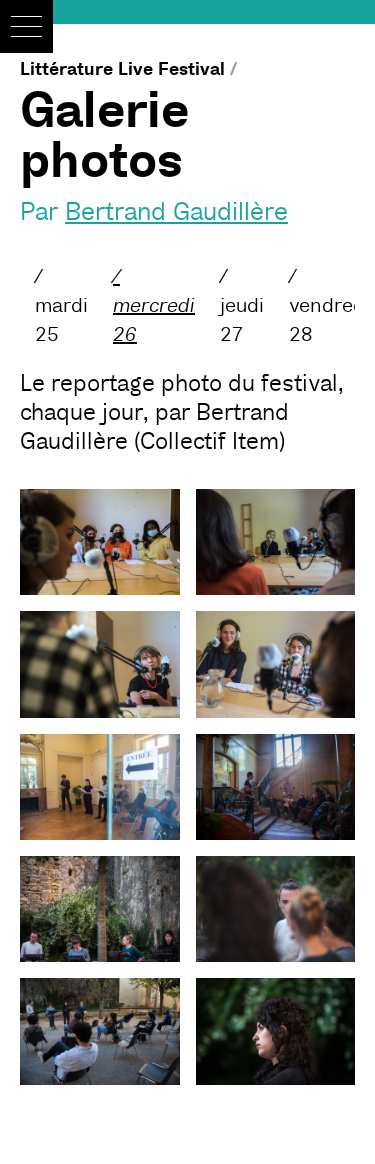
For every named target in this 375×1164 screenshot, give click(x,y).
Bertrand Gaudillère (176, 212)
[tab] (61, 305)
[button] (26, 26)
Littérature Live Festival (122, 69)
